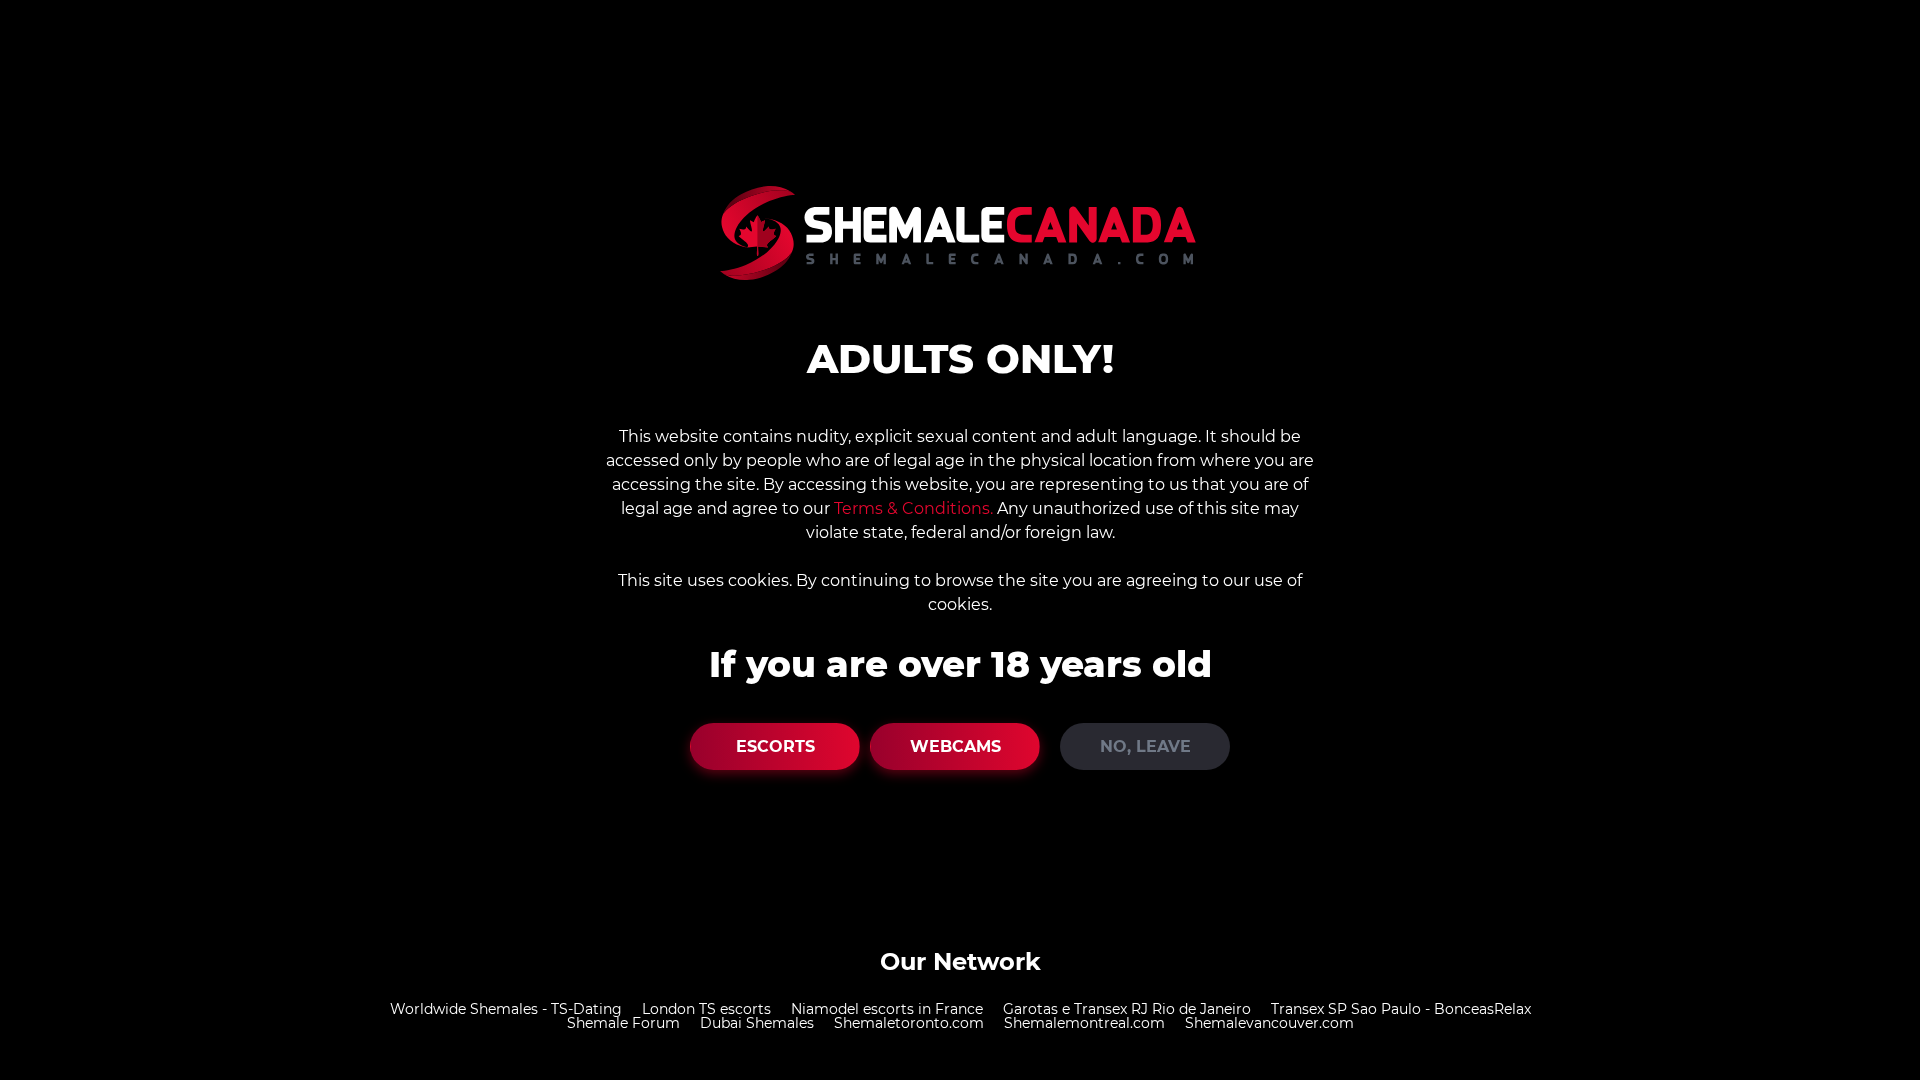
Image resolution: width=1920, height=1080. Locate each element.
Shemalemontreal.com (1084, 1023)
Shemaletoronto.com (909, 1023)
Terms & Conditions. (913, 508)
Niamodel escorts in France (887, 1009)
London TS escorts (706, 1009)
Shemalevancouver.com (1269, 1023)
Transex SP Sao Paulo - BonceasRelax (1401, 1009)
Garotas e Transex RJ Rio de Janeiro (1127, 1009)
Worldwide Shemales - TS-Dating (506, 1009)
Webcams (955, 746)
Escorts (775, 746)
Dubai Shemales (757, 1023)
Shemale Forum (623, 1023)
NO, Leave (1145, 746)
